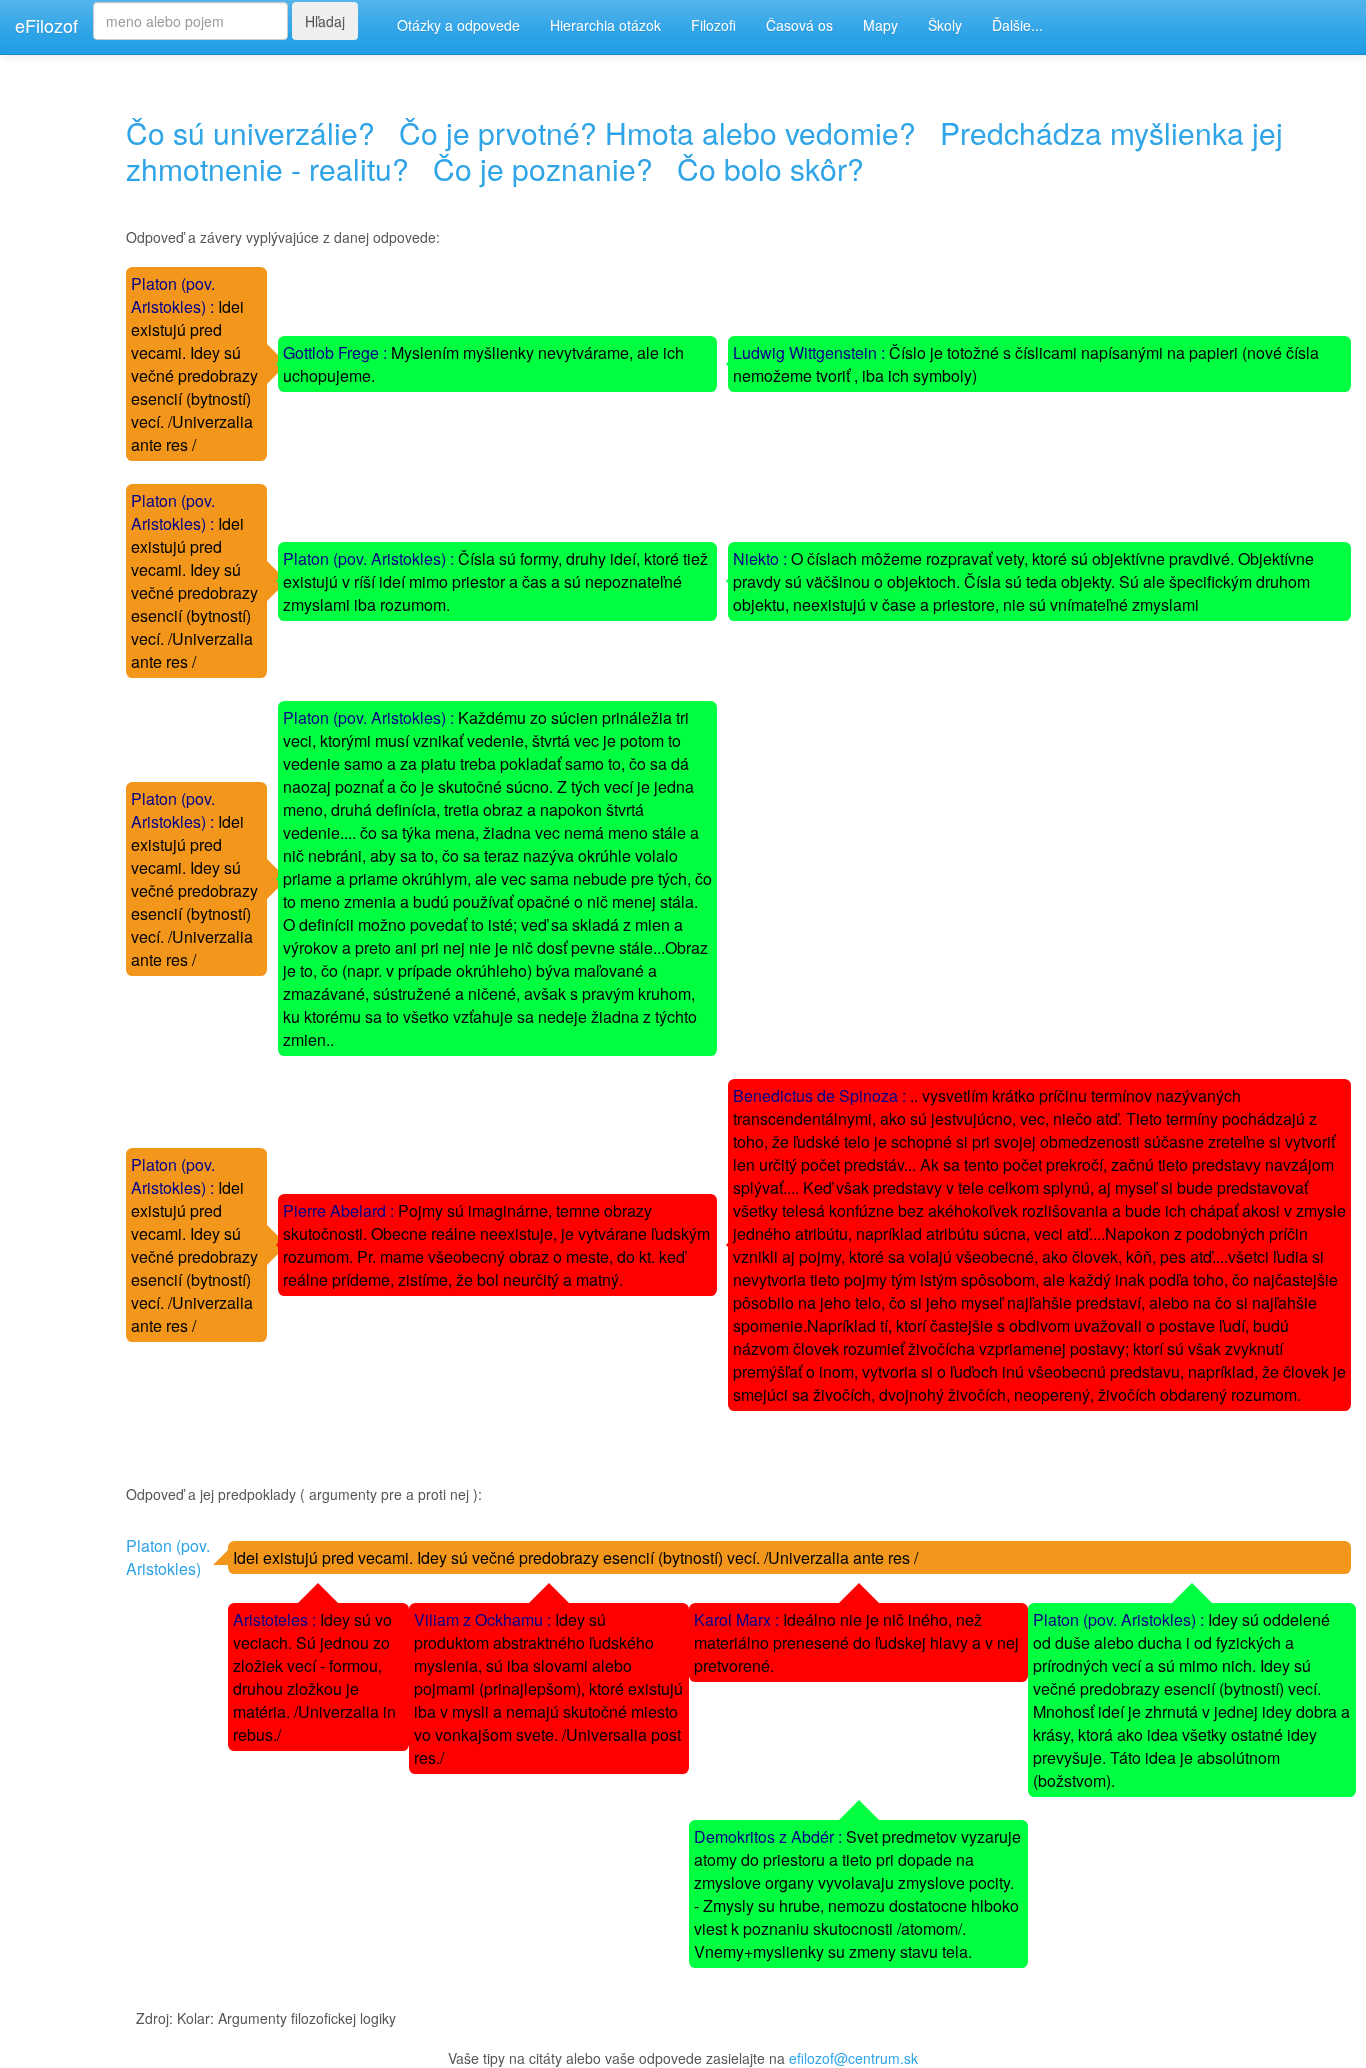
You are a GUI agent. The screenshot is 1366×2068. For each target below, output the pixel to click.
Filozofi (713, 25)
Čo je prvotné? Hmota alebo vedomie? (657, 132)
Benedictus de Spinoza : (821, 1095)
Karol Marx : (738, 1619)
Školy (945, 25)
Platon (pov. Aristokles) (168, 1557)
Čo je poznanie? (543, 168)
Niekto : (762, 558)
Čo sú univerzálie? (250, 132)
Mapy (880, 25)
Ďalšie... (1017, 25)
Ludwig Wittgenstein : (811, 352)
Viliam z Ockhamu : (484, 1619)
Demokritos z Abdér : (770, 1836)
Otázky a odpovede (458, 25)
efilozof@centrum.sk (853, 2058)
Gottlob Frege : (337, 352)
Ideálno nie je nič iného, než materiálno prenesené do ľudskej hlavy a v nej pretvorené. (856, 1642)
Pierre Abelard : (340, 1210)
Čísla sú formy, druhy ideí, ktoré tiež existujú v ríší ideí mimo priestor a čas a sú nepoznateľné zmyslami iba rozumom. (495, 581)
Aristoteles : (276, 1619)
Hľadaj (325, 21)
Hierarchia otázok (605, 25)
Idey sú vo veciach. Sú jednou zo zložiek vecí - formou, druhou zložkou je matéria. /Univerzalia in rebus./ (314, 1677)
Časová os (799, 25)
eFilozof (46, 25)
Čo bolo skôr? (770, 168)
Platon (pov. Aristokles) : (174, 295)
